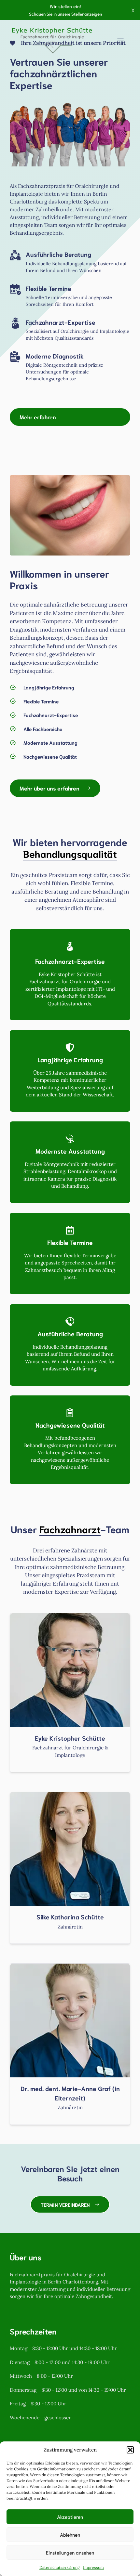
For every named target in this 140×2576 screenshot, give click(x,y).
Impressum (93, 2567)
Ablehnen (70, 2534)
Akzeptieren (70, 2517)
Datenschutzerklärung (60, 2567)
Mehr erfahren (38, 417)
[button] (130, 2450)
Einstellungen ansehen (70, 2552)
